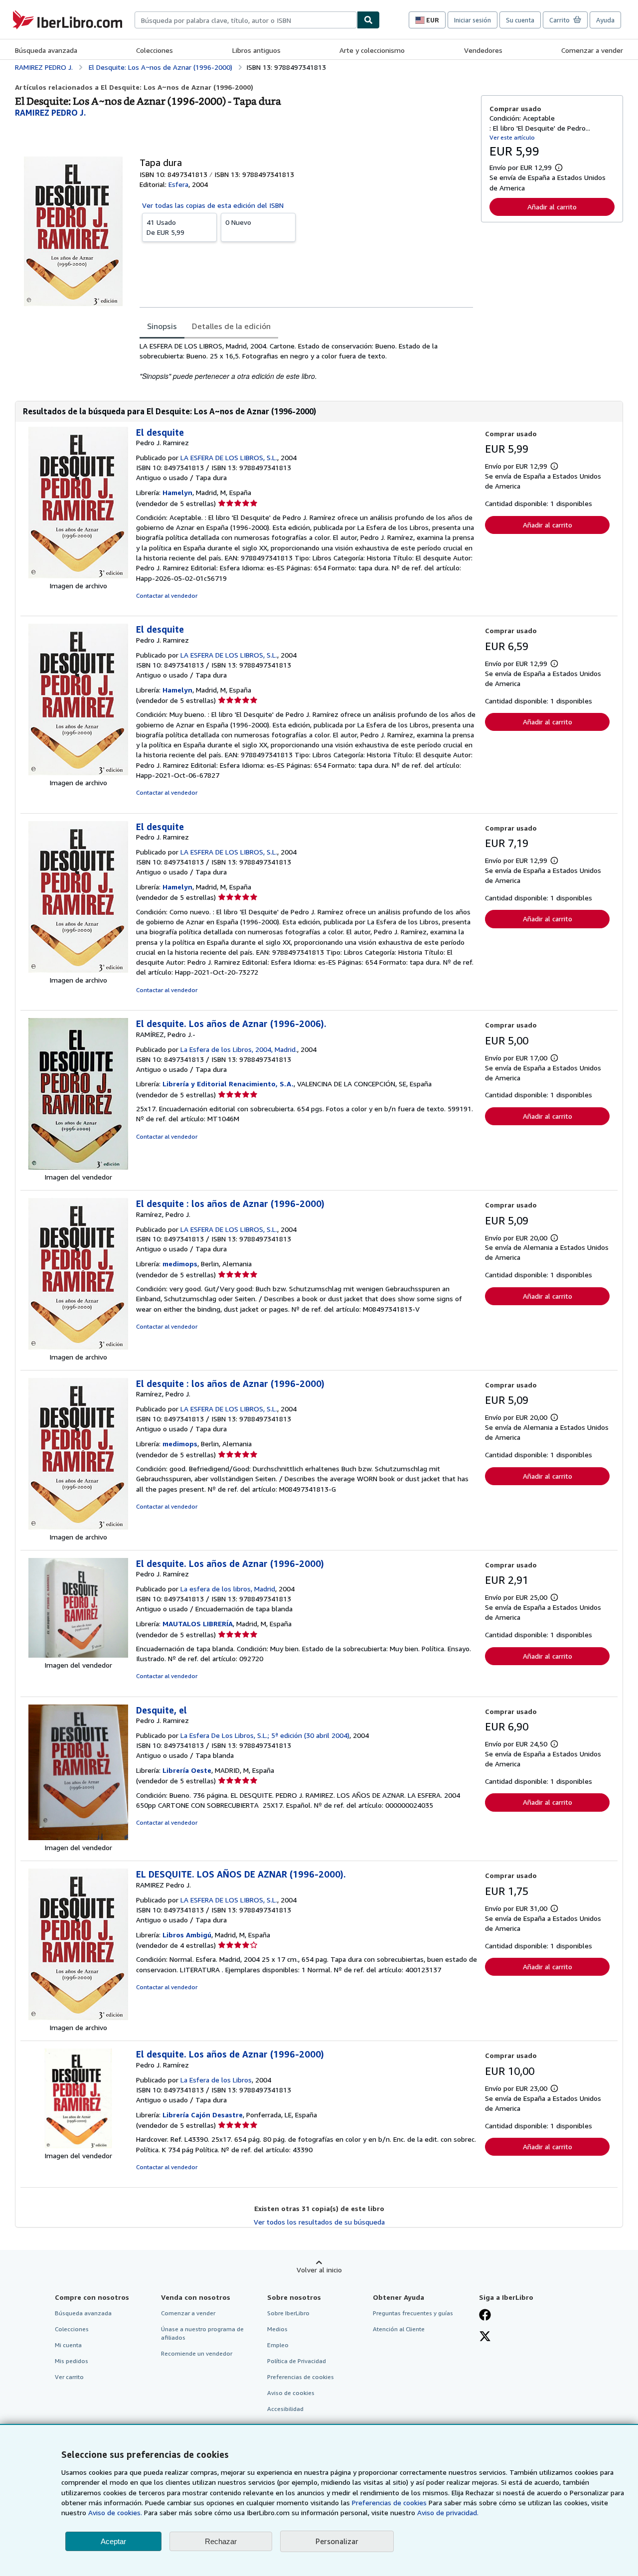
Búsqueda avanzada (46, 50)
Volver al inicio (319, 2270)
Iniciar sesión (473, 20)
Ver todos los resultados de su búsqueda (319, 2222)
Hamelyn (177, 492)
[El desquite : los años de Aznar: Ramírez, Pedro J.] (78, 1347)
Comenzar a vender (592, 50)
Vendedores (483, 50)
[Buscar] (368, 20)
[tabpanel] (306, 361)
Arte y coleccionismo (372, 50)
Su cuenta (520, 20)
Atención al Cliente (399, 2329)
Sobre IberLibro (288, 2313)
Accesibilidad (285, 2409)
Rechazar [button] (221, 2541)
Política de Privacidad (297, 2361)
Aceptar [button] (113, 2541)
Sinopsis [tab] (162, 326)
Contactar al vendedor (167, 596)
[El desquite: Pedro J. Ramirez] (78, 576)
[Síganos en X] (485, 2337)
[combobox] (246, 20)
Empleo (278, 2345)
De (165, 227)
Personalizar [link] (337, 2541)
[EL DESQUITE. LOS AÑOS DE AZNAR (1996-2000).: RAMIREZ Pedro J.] (78, 2017)
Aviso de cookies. (115, 2512)
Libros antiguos (256, 50)
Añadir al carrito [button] (552, 207)
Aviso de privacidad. (448, 2512)
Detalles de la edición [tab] (231, 326)
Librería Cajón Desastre (203, 2115)
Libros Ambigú (187, 1935)
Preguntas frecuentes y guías (413, 2313)
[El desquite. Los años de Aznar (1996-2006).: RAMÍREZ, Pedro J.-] (78, 1167)
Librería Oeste (187, 1770)
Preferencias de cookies (389, 2502)
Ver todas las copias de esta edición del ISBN (213, 205)
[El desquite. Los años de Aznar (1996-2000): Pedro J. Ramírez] (78, 1655)
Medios (277, 2329)
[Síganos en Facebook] (485, 2316)
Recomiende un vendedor (197, 2353)
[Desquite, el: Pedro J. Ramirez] (78, 1837)
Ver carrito (69, 2377)
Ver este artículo (512, 137)
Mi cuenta (68, 2345)
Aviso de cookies (291, 2393)
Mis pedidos (72, 2361)
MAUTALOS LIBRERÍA (198, 1624)
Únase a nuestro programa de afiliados (202, 2333)
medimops (180, 1264)
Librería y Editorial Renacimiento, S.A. (228, 1084)
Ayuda (605, 20)
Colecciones (155, 50)
